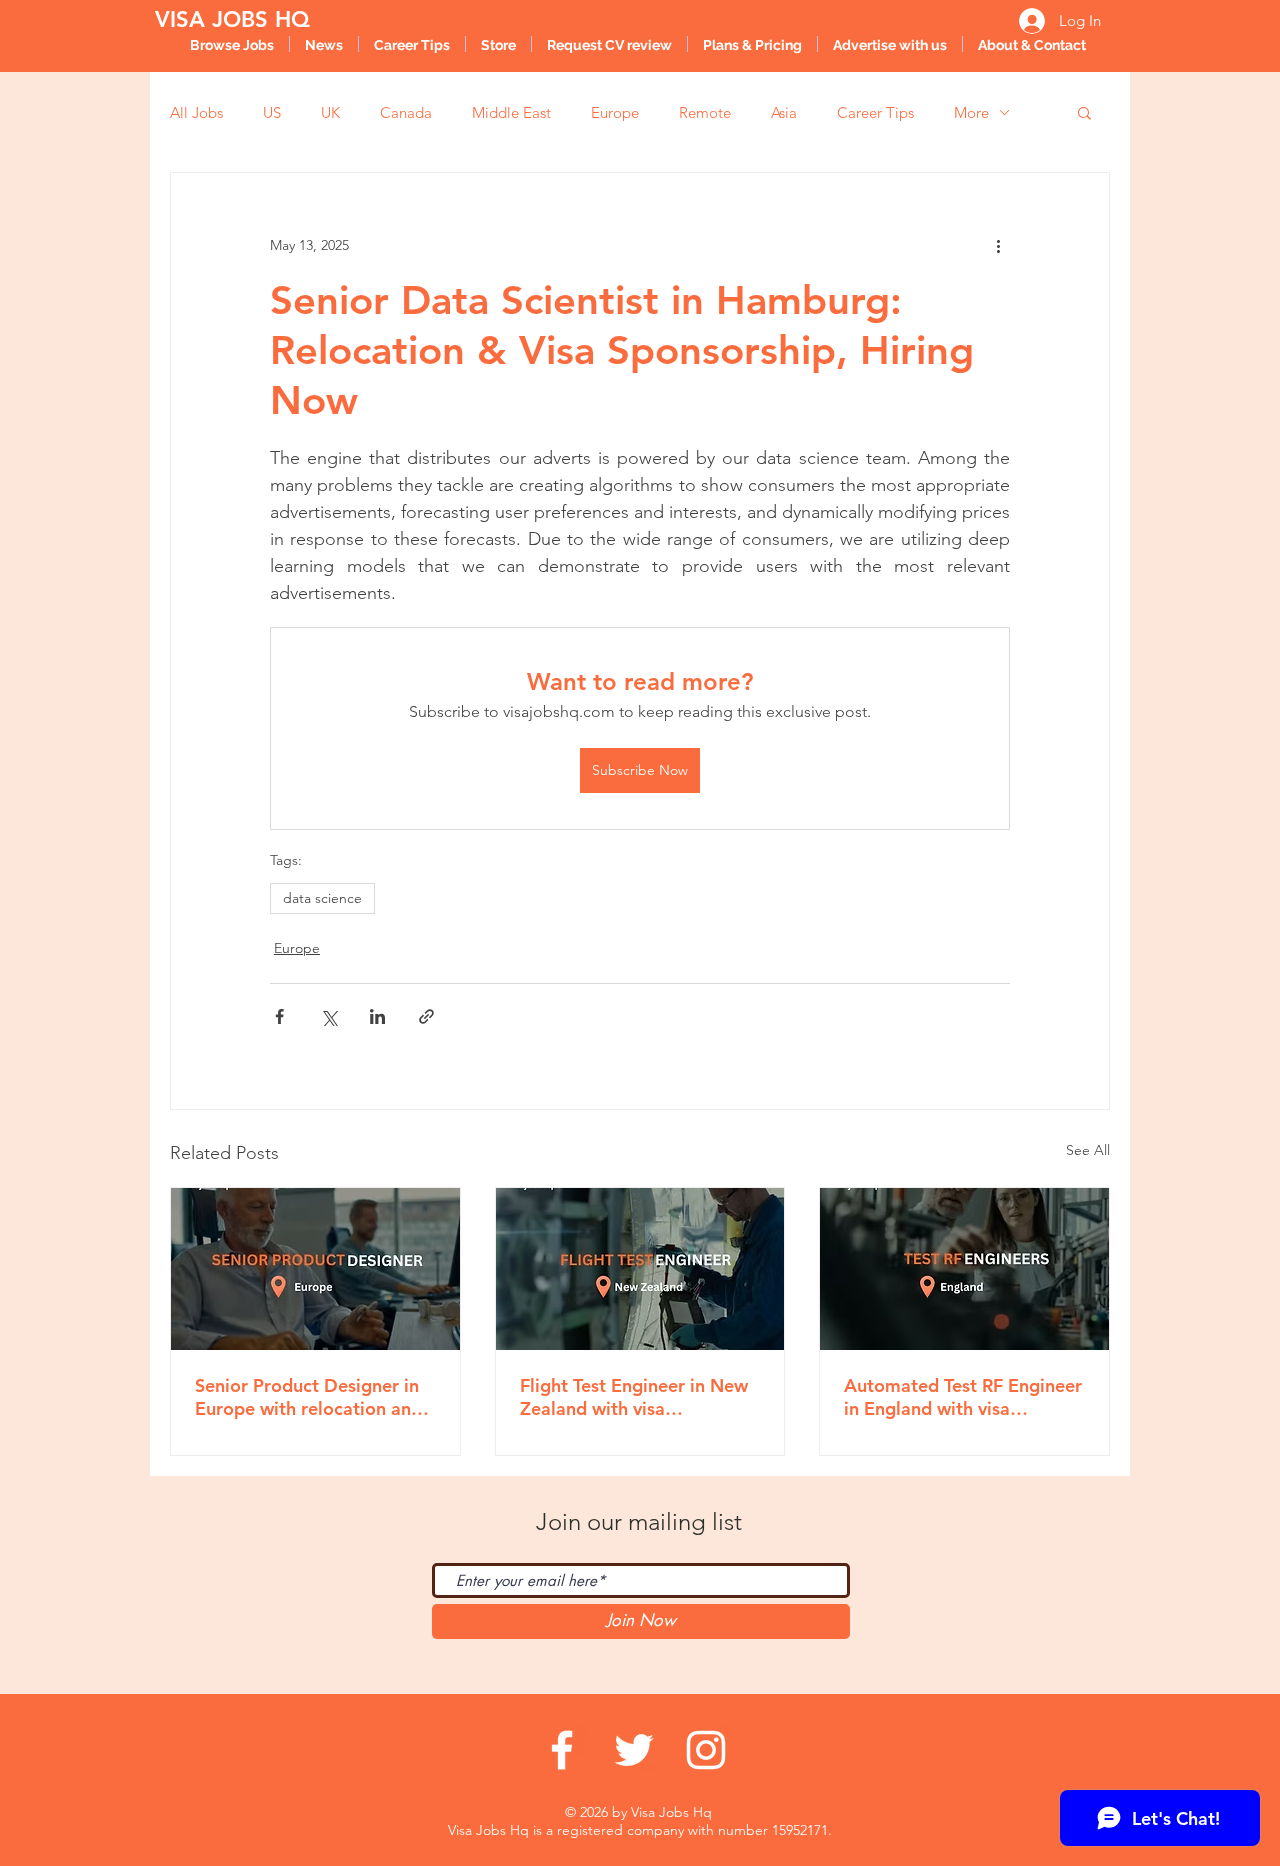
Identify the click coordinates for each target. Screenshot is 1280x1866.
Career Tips (875, 112)
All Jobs (196, 112)
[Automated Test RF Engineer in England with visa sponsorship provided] (964, 1269)
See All (1088, 1150)
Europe (615, 112)
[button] (1084, 112)
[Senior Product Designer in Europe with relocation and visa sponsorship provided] (315, 1269)
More (971, 112)
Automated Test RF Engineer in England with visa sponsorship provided (963, 1397)
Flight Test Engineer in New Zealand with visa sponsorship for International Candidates (634, 1397)
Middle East (511, 112)
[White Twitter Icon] (634, 1750)
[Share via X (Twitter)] (328, 1016)
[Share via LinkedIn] (377, 1016)
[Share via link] (426, 1016)
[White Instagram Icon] (706, 1750)
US (272, 112)
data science (322, 898)
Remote (705, 112)
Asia (784, 112)
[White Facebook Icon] (562, 1750)
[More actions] (998, 245)
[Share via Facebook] (279, 1016)
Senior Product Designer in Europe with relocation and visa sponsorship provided (308, 1397)
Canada (406, 112)
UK (330, 112)
